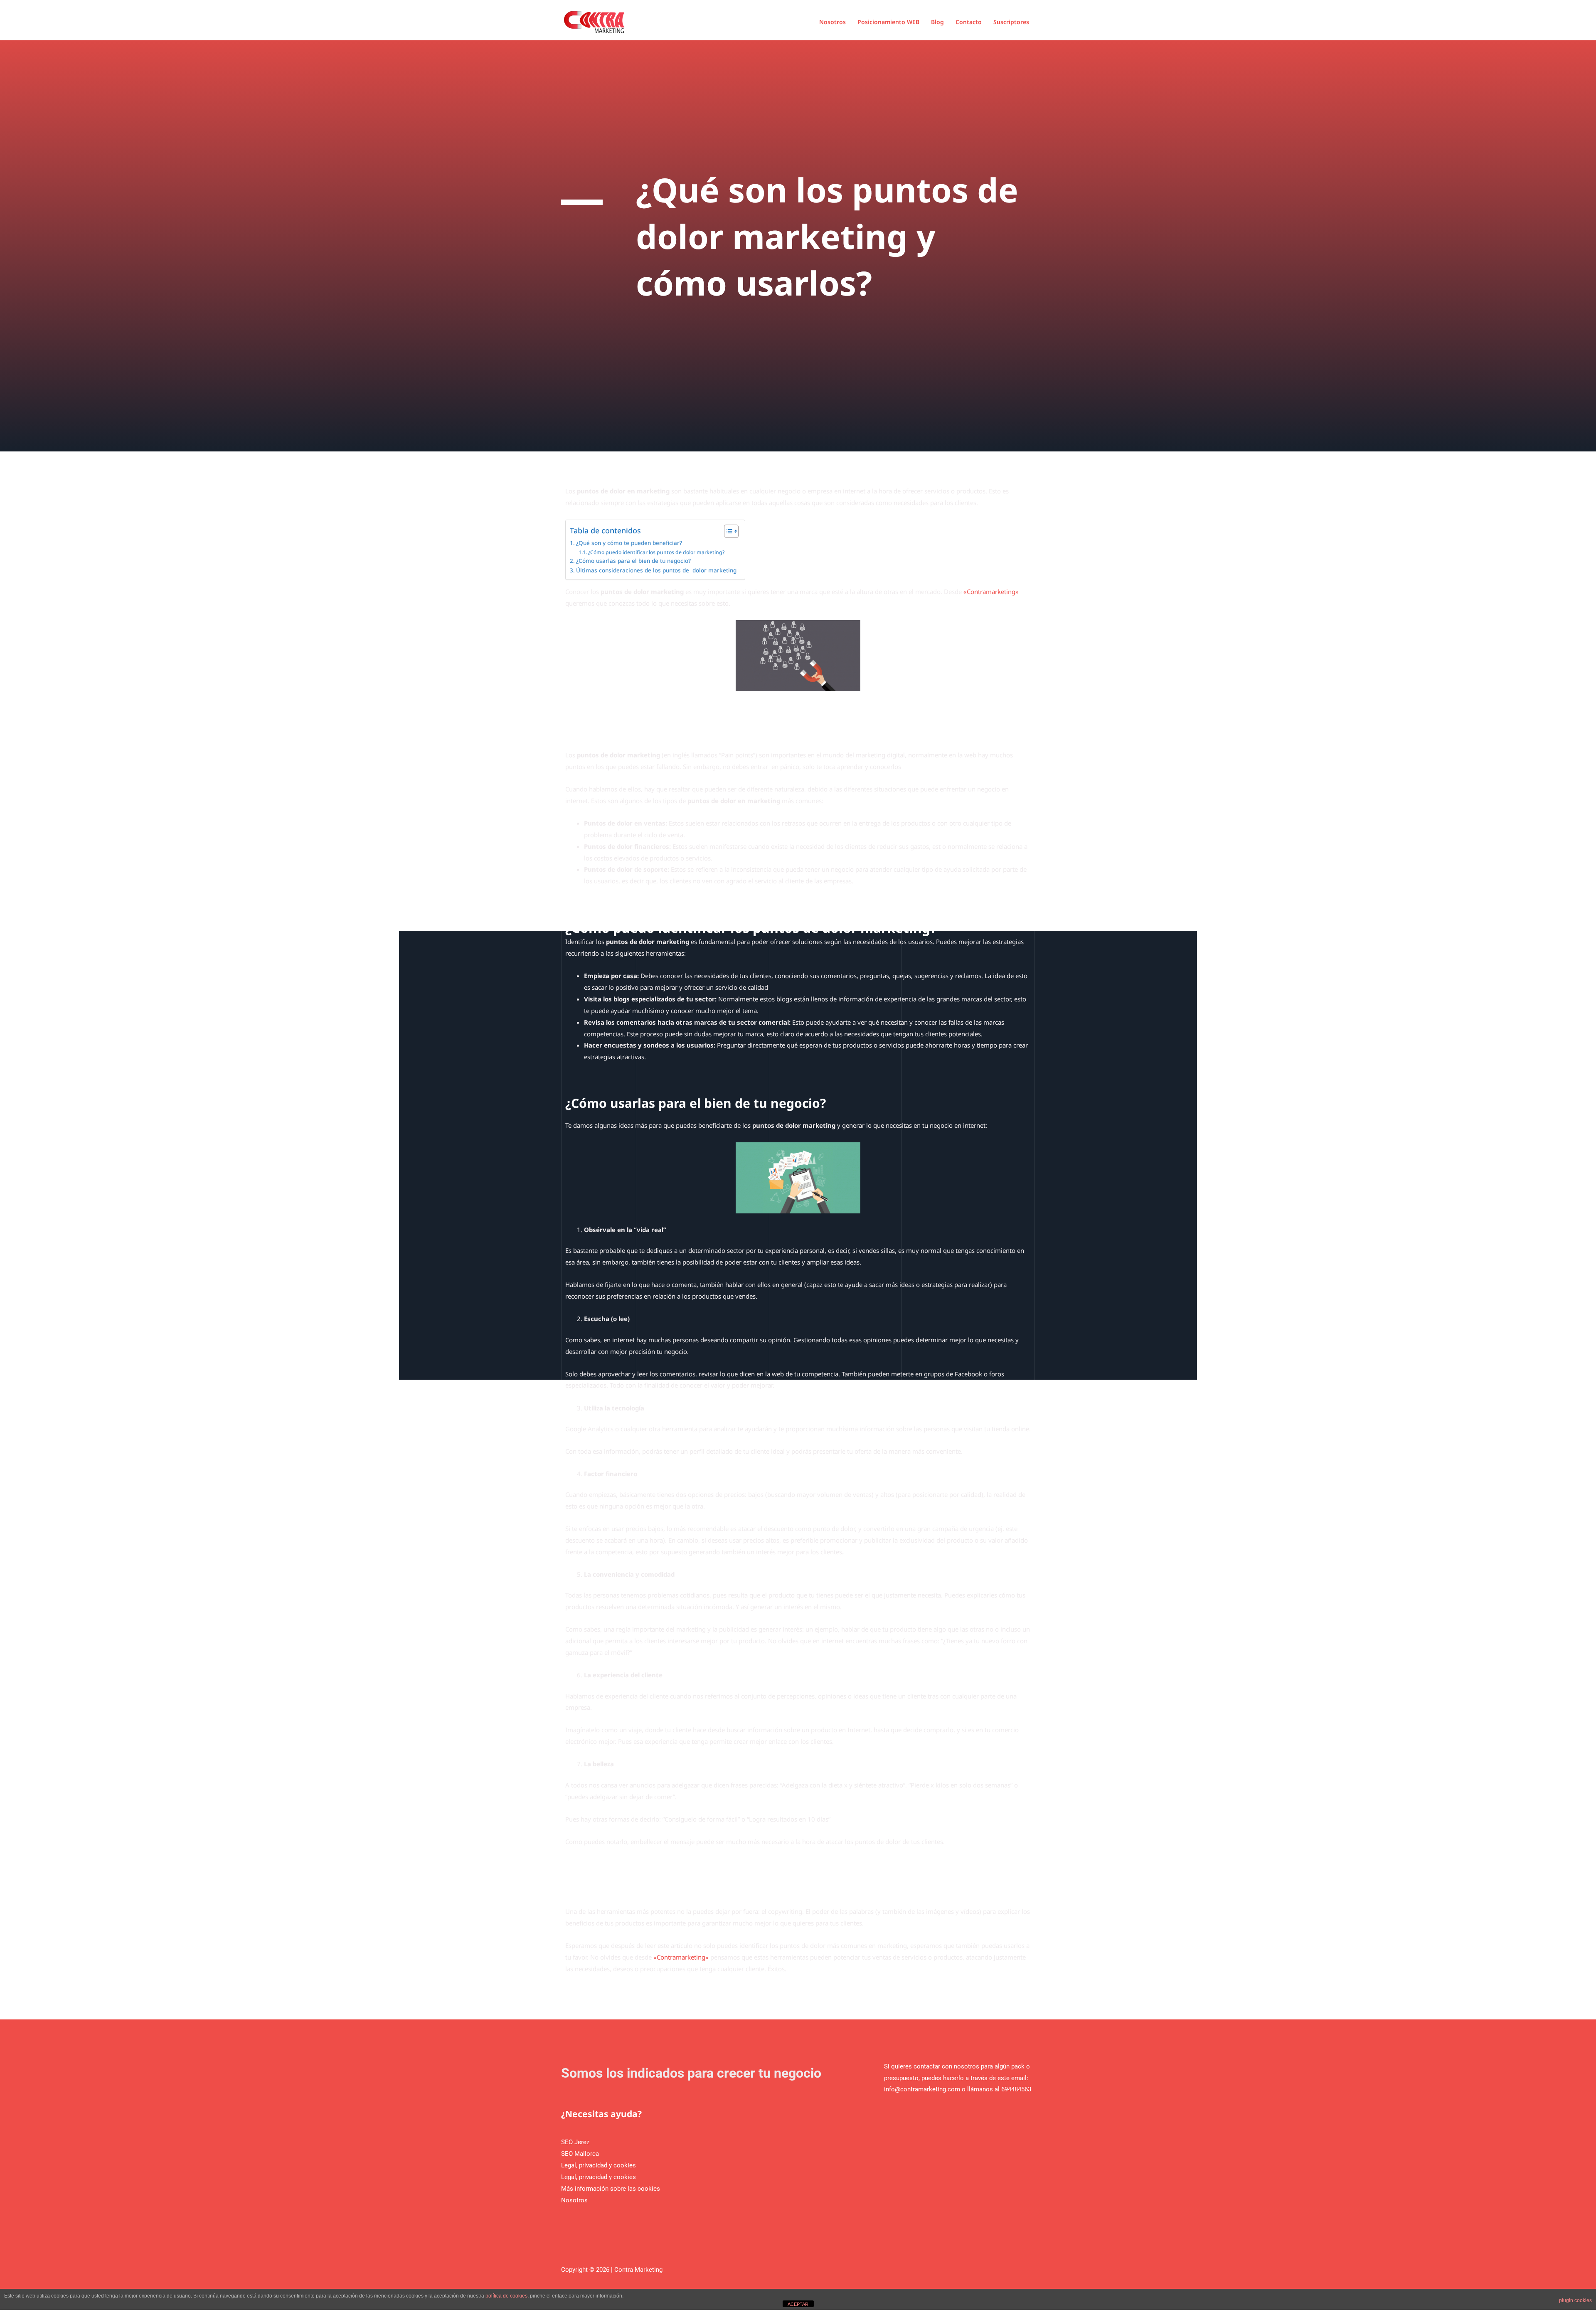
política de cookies (506, 2296)
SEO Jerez (575, 2142)
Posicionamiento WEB (888, 22)
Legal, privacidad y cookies (598, 2165)
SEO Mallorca (580, 2154)
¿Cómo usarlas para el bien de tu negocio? (633, 561)
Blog (937, 22)
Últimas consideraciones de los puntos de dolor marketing (656, 570)
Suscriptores (1011, 22)
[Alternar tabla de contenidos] (727, 531)
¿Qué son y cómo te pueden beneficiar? (629, 543)
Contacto (969, 22)
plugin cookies (1575, 2300)
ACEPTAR (798, 2304)
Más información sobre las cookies (611, 2189)
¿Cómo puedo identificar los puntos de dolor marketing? (656, 552)
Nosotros (832, 22)
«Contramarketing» (991, 592)
